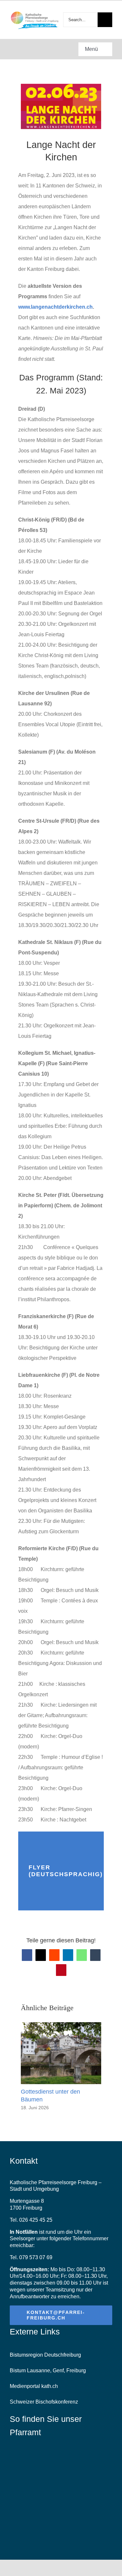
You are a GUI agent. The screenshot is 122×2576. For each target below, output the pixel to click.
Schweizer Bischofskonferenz (44, 2402)
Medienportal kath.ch (34, 2386)
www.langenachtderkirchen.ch (55, 307)
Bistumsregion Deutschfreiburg (45, 2355)
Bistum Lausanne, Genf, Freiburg (48, 2370)
